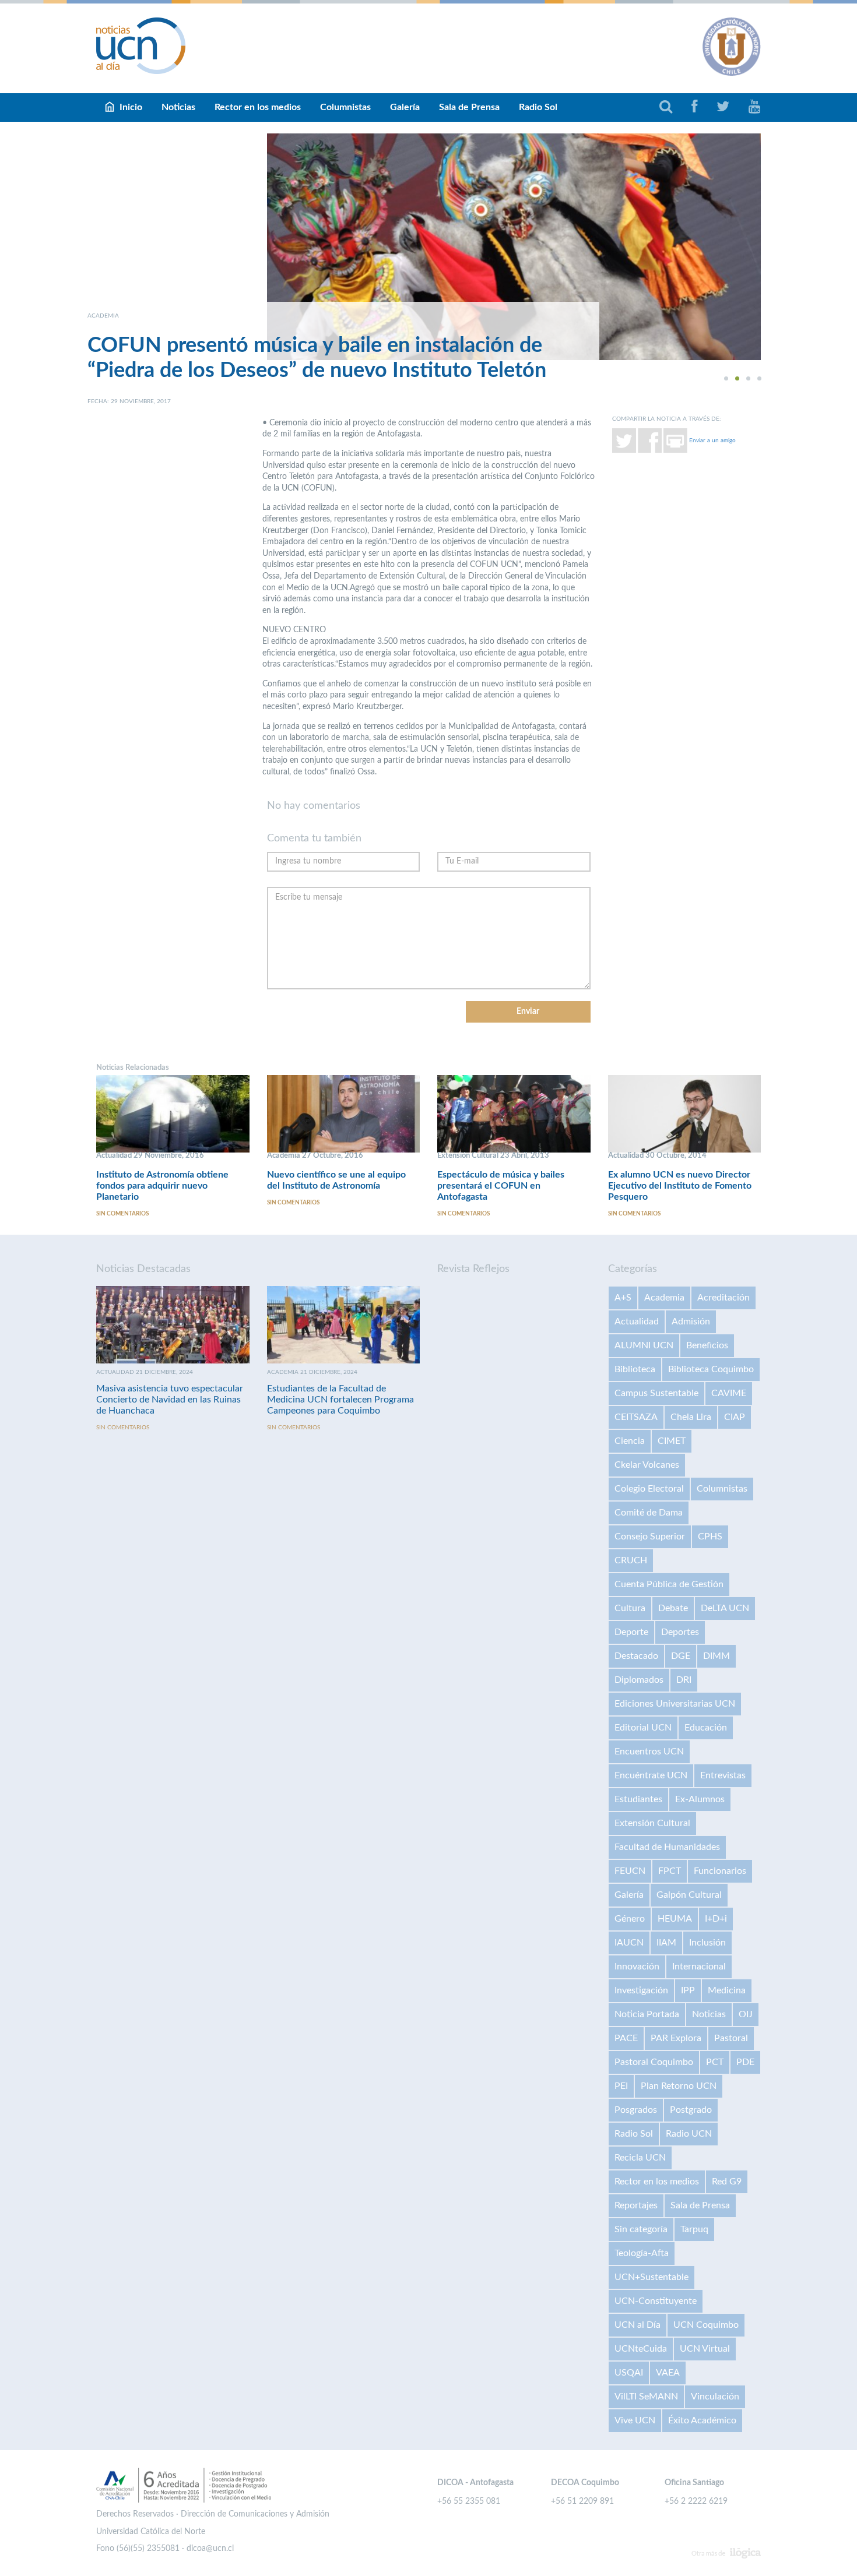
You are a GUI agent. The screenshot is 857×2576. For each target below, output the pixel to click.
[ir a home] (141, 45)
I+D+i (716, 1919)
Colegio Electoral (649, 1489)
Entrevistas (723, 1775)
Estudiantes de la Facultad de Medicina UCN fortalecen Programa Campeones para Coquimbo (340, 1400)
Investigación (641, 1990)
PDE (745, 2062)
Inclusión (707, 1943)
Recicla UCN (640, 2158)
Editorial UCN (643, 1728)
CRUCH (631, 1560)
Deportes (680, 1632)
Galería (405, 107)
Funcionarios (720, 1871)
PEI (621, 2086)
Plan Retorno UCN (679, 2086)
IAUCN (629, 1943)
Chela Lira (691, 1417)
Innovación (637, 1967)
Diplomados (639, 1680)
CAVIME (729, 1393)
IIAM (666, 1943)
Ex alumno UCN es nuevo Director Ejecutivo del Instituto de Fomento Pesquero (680, 1186)
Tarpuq (694, 2229)
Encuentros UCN (649, 1752)
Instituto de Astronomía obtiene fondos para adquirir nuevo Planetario (162, 1186)
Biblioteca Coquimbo (711, 1369)
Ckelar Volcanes (647, 1465)
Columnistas (345, 107)
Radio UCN (689, 2134)
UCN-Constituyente (656, 2301)
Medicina (727, 1990)
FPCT (670, 1871)
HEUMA (675, 1919)
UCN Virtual (705, 2349)
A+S (623, 1298)
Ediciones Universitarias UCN (675, 1704)
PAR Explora (676, 2038)
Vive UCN (635, 2420)
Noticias (178, 107)
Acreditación (723, 1298)
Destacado (636, 1656)
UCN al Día (638, 2325)
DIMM (716, 1656)
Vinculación (715, 2397)
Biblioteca (635, 1369)
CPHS (710, 1537)
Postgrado (691, 2110)
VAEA (668, 2373)
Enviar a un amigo (712, 440)
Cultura (630, 1608)
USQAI (629, 2373)
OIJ (746, 2014)
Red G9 (727, 2182)
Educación (706, 1728)
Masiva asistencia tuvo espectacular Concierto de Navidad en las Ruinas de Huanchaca (170, 1400)
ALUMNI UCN (644, 1345)
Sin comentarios (122, 1214)
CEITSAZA (636, 1417)
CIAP (735, 1417)
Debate (673, 1608)
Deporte (631, 1632)
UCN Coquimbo (706, 2325)
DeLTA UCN (725, 1608)
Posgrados (636, 2110)
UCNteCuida (641, 2349)
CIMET (672, 1441)
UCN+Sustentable (651, 2277)
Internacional (699, 1967)
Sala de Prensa (469, 107)
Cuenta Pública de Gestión (669, 1584)
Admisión (691, 1322)
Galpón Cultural (689, 1895)
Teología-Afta (642, 2253)
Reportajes (636, 2205)
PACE (626, 2038)
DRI (684, 1680)
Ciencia (630, 1441)
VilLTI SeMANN (646, 2397)
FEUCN (630, 1871)
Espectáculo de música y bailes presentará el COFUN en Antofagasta (501, 1186)
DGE (681, 1656)
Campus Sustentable (656, 1393)
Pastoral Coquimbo (654, 2062)
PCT (715, 2062)
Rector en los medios (258, 107)
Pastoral (731, 2038)
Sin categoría (641, 2229)
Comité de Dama (649, 1513)
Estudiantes (638, 1799)
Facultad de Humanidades (667, 1847)
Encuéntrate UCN (651, 1775)
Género (630, 1919)
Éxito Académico (702, 2420)
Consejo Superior (650, 1537)
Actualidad (637, 1322)
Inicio (131, 107)
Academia (664, 1298)
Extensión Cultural (652, 1823)
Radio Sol (538, 107)
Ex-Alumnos (700, 1799)
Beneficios (707, 1345)
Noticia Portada (647, 2014)
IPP (688, 1990)
